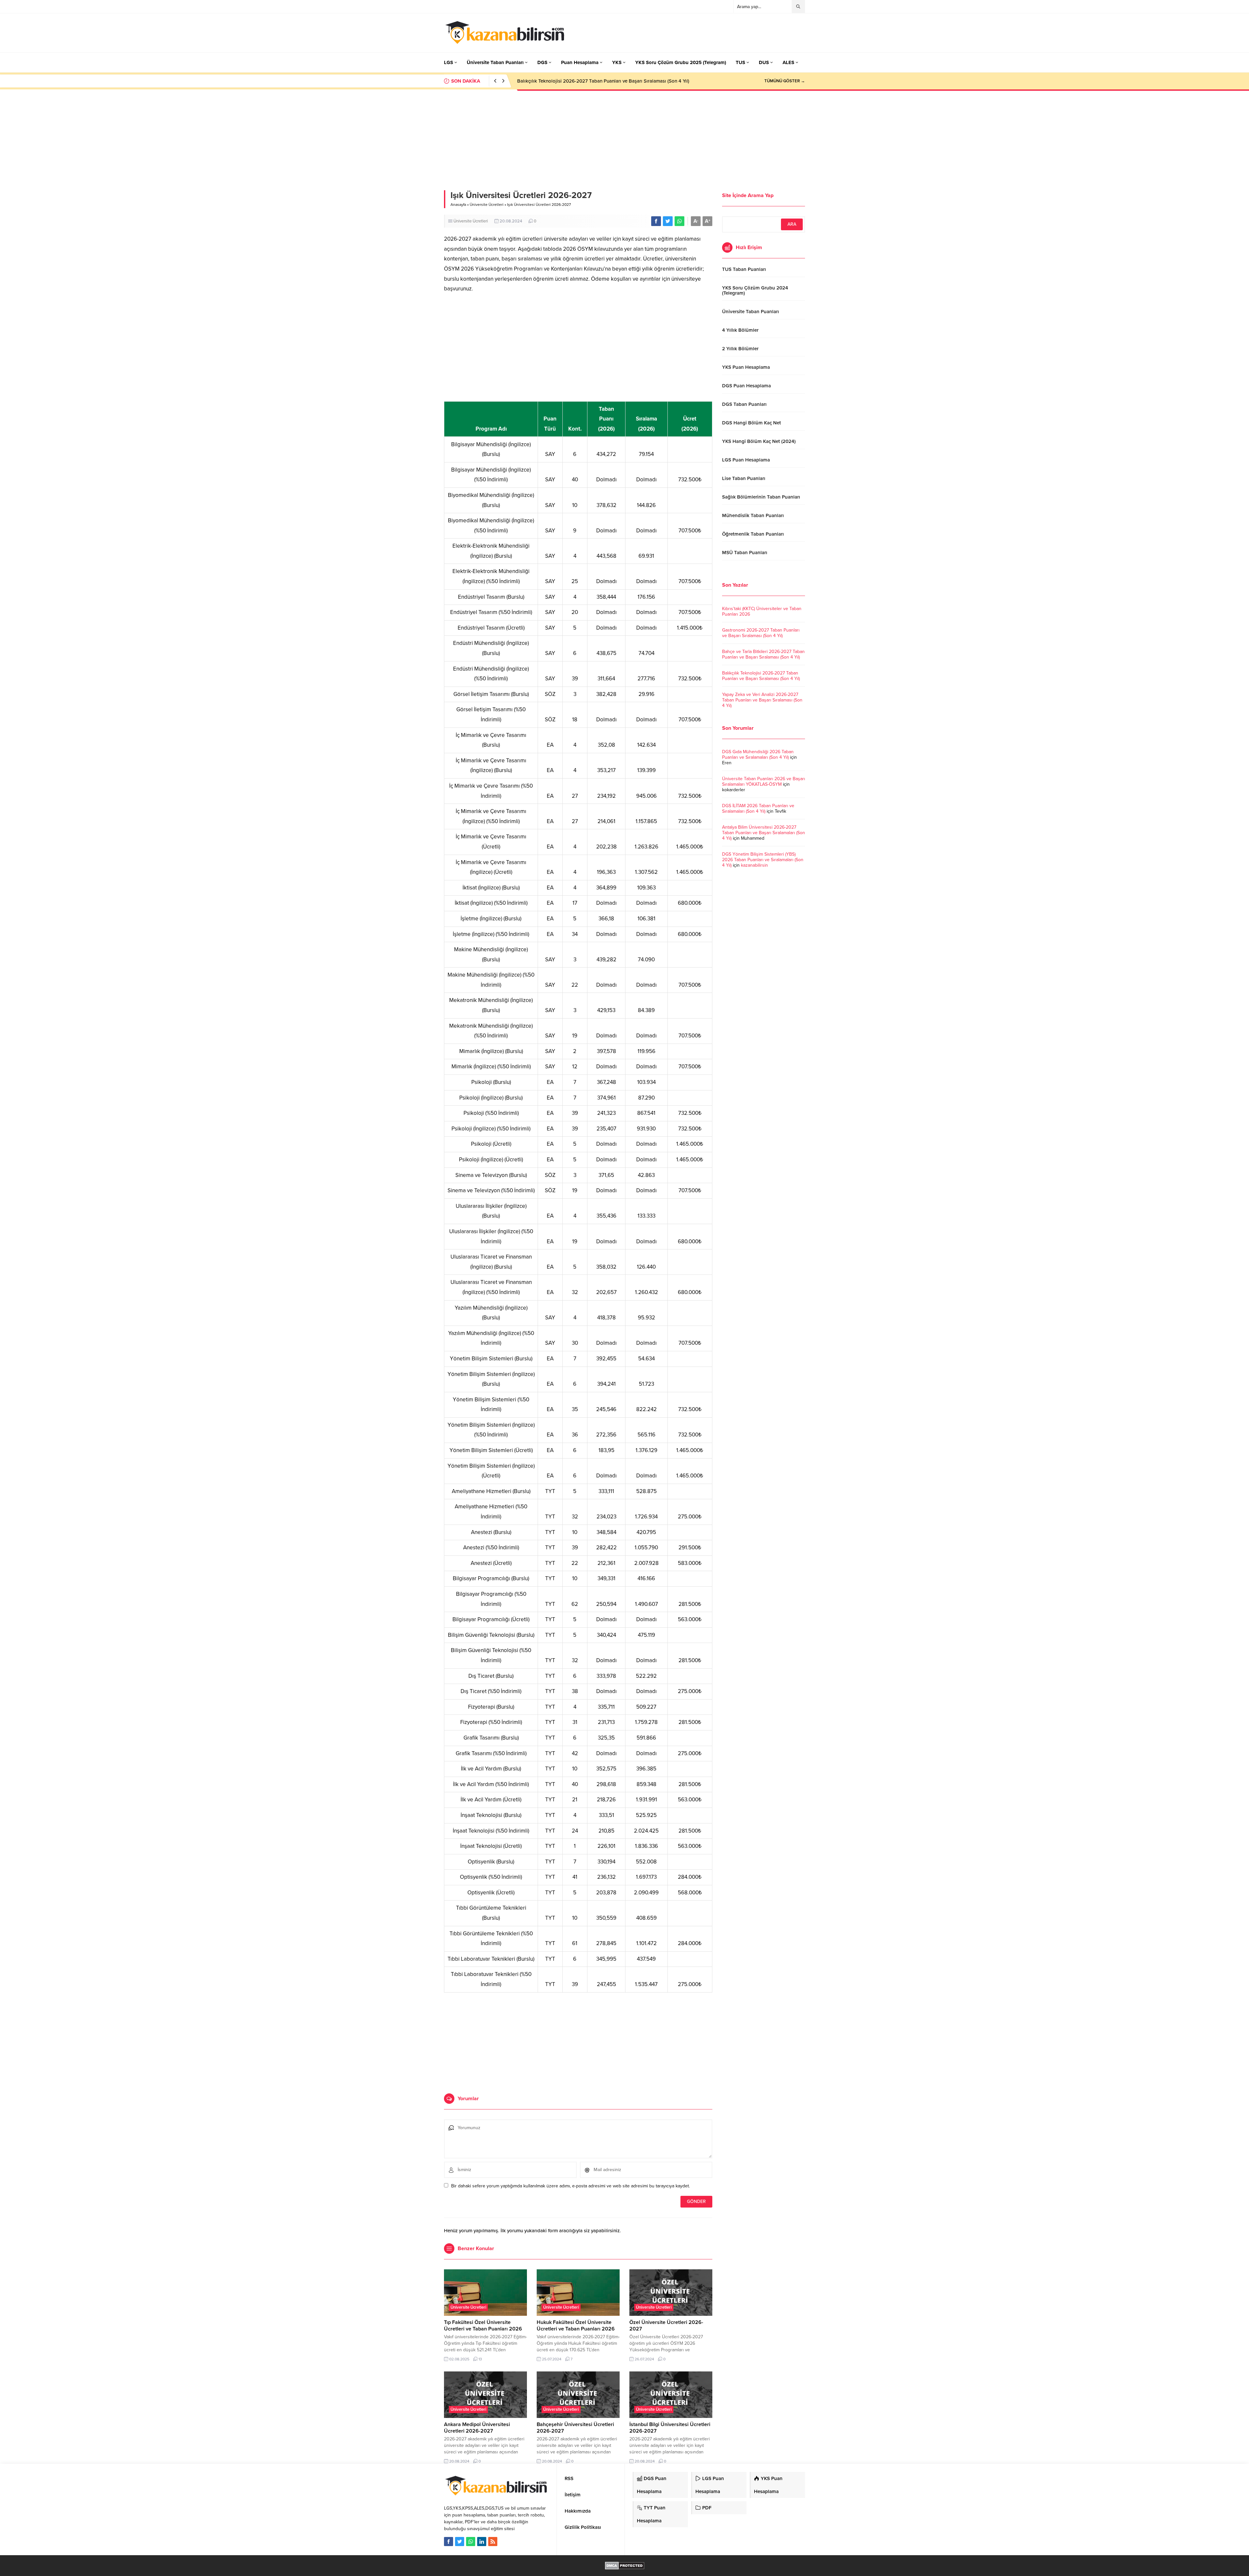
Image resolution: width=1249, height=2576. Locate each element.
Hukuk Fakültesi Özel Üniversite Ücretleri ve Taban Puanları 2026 (576, 2326)
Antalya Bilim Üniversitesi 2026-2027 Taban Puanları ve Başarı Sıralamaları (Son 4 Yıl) (764, 833)
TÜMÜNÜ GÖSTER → (785, 81)
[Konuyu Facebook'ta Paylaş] (656, 221)
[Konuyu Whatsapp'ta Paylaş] (679, 221)
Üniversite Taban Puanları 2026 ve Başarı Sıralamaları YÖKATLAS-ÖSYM (764, 781)
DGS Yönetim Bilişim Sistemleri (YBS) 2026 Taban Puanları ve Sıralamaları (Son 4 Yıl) (763, 860)
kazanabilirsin (754, 865)
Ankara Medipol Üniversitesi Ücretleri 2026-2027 (477, 2428)
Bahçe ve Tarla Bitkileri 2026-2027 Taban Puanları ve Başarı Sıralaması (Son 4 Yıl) (763, 654)
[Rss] (493, 2542)
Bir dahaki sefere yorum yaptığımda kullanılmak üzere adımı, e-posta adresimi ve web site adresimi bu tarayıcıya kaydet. (571, 2186)
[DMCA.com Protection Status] (625, 2566)
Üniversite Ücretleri (487, 205)
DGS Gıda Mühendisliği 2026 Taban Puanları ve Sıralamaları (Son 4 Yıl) (758, 754)
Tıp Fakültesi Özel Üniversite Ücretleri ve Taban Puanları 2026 (483, 2326)
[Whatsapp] (471, 2542)
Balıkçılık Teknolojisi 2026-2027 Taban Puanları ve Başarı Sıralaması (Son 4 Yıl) (761, 676)
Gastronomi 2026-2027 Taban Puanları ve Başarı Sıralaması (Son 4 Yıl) (761, 633)
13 (480, 2359)
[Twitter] (460, 2542)
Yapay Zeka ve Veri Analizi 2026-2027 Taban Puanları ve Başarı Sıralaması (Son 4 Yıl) (609, 81)
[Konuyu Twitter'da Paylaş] (668, 221)
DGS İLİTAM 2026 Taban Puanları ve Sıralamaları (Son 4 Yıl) (758, 808)
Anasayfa (458, 205)
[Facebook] (449, 2542)
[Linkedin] (482, 2542)
